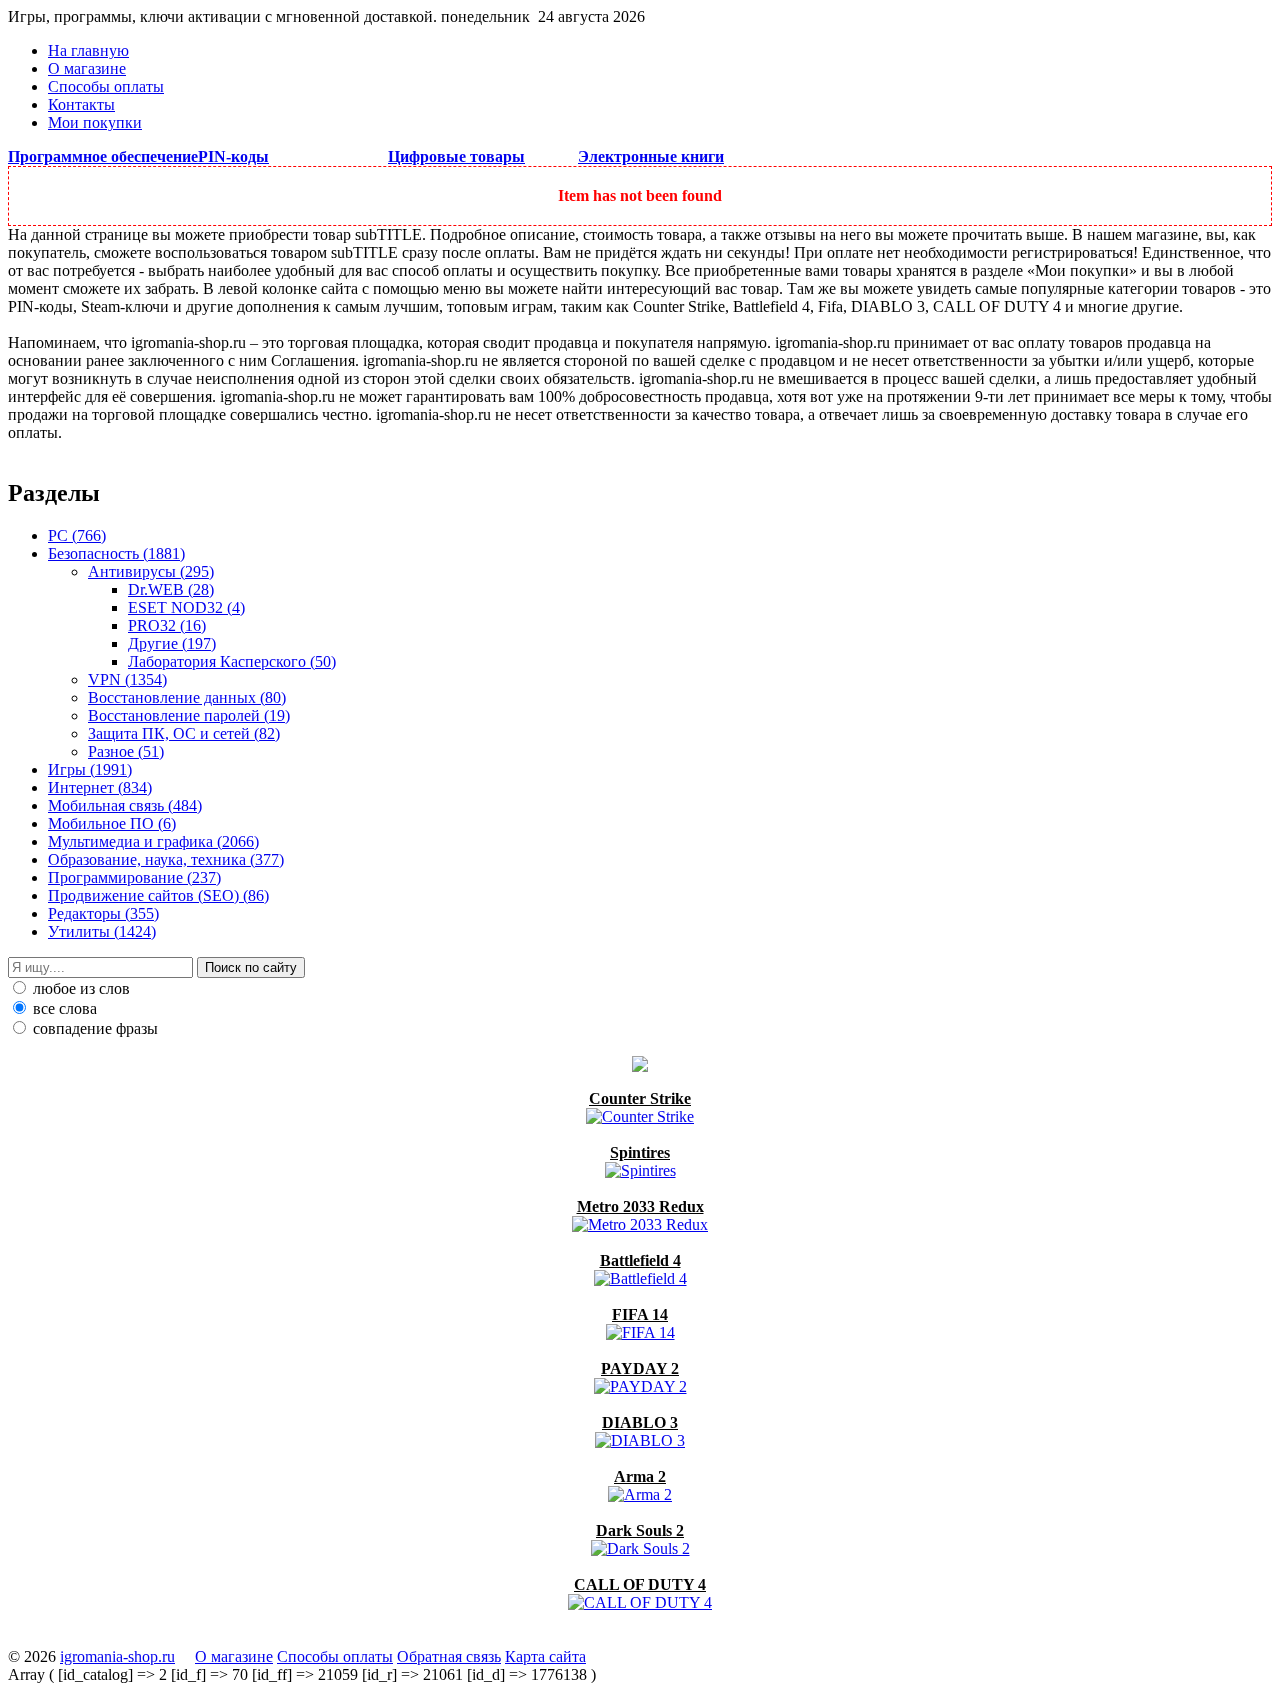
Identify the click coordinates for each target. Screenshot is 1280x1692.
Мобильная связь (125, 805)
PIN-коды (233, 156)
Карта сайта (545, 1656)
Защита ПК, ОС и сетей (184, 733)
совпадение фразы (93, 1028)
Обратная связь (449, 1656)
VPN (127, 679)
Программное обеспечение (103, 156)
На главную (88, 50)
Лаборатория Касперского (232, 661)
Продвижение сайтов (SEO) (158, 895)
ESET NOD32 (186, 607)
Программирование (134, 877)
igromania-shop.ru (117, 1656)
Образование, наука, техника (166, 859)
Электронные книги (651, 156)
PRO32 (167, 625)
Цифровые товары (456, 156)
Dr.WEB (171, 589)
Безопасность (116, 553)
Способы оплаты (106, 86)
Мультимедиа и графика (153, 841)
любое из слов (79, 988)
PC (77, 535)
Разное (126, 751)
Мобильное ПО (112, 823)
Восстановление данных (187, 697)
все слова (63, 1008)
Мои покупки (95, 122)
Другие (172, 643)
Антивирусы (151, 571)
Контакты (81, 104)
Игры (90, 769)
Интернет (100, 787)
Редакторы (103, 913)
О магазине (87, 68)
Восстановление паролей (189, 715)
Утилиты (102, 931)
